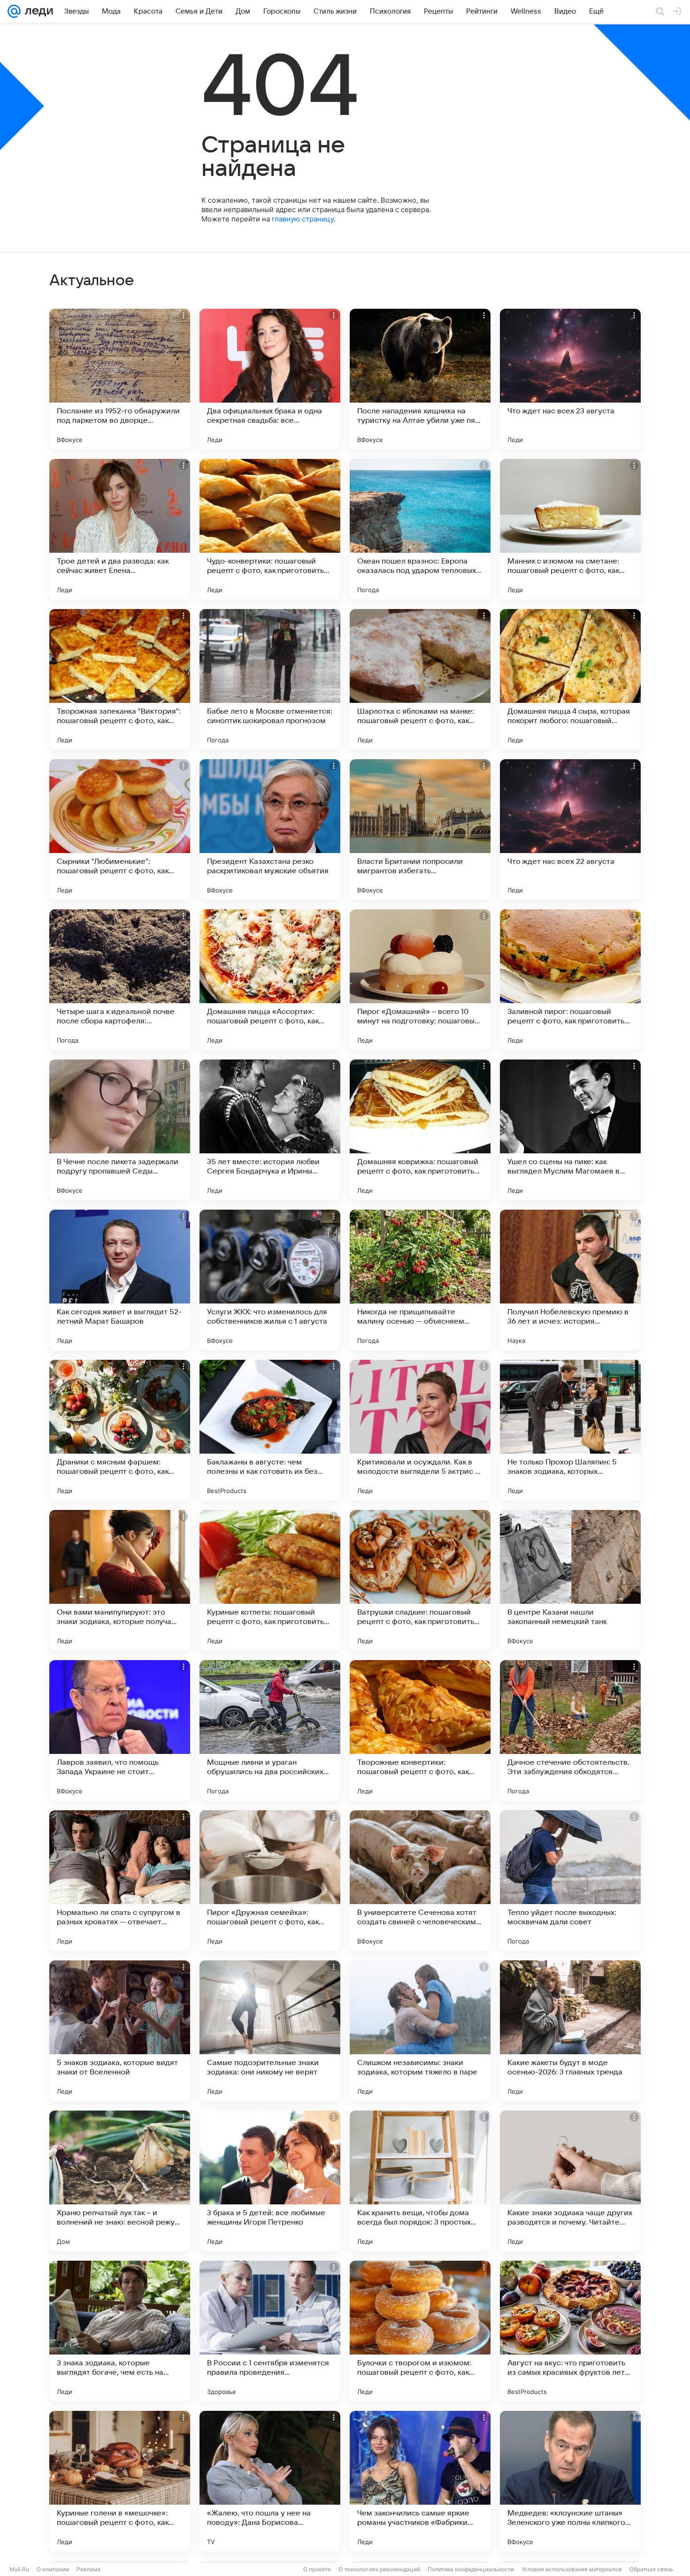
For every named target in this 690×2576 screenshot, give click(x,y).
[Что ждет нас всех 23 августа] (570, 379)
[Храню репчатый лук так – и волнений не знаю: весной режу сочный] (120, 2181)
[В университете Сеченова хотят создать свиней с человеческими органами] (420, 1881)
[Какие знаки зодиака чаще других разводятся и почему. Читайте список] (570, 2181)
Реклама (88, 2569)
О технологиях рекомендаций (379, 2569)
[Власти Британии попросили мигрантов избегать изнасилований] (420, 830)
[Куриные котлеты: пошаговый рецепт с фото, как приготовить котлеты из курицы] (270, 1580)
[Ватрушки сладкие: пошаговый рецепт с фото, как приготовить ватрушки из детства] (420, 1580)
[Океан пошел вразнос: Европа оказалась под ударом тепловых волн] (420, 529)
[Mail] (14, 11)
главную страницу (303, 219)
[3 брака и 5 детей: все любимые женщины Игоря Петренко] (270, 2181)
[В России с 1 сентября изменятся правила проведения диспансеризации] (270, 2331)
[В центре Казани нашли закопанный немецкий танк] (570, 1580)
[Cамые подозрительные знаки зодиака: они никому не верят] (270, 2031)
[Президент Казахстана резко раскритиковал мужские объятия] (270, 830)
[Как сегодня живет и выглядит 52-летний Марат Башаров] (120, 1280)
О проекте (317, 2569)
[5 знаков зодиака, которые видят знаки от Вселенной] (120, 2031)
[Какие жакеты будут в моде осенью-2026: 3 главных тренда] (570, 2031)
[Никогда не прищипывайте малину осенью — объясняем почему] (420, 1280)
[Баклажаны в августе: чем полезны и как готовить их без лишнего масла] (270, 1430)
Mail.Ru (19, 2569)
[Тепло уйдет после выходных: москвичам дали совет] (570, 1881)
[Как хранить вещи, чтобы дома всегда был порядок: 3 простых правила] (420, 2181)
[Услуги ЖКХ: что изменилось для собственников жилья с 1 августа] (270, 1280)
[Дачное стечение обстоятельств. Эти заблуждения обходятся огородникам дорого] (570, 1730)
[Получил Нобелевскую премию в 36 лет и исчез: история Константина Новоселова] (570, 1280)
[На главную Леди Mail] (37, 11)
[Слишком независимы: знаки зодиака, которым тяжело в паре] (420, 2031)
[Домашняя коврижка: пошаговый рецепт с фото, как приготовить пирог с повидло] (420, 1130)
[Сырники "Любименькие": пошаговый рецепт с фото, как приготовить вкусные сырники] (120, 830)
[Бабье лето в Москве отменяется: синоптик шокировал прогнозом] (270, 679)
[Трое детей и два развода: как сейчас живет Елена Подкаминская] (120, 529)
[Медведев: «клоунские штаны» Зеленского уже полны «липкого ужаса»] (570, 2481)
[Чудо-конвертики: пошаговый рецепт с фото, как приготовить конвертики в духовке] (270, 529)
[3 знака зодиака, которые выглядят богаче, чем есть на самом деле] (120, 2331)
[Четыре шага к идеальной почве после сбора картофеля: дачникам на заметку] (120, 980)
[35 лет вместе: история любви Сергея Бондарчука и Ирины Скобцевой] (270, 1130)
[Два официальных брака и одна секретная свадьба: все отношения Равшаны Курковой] (270, 379)
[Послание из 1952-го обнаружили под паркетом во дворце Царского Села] (120, 379)
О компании (53, 2569)
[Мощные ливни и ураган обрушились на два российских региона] (270, 1730)
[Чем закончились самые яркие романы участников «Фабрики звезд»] (420, 2481)
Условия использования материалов (572, 2569)
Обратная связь (651, 2569)
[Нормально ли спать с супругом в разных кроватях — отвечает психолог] (120, 1881)
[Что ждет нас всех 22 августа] (570, 830)
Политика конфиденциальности (471, 2569)
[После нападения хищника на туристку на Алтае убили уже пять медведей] (420, 379)
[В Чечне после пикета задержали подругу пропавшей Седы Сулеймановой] (120, 1130)
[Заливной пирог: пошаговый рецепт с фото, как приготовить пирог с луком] (570, 980)
